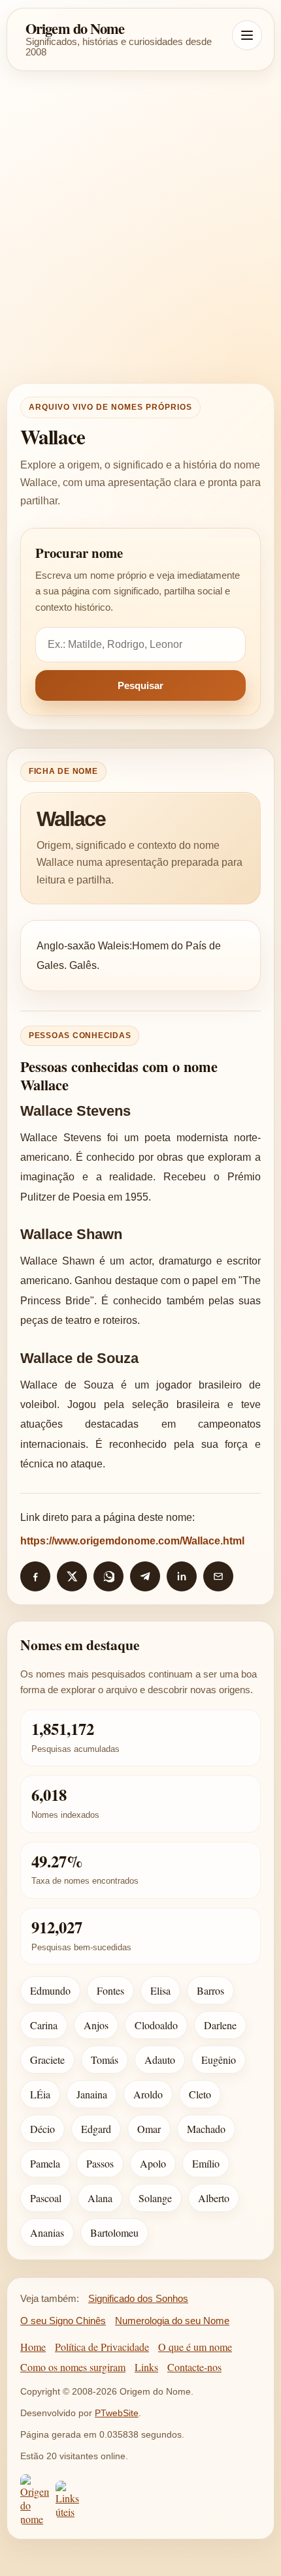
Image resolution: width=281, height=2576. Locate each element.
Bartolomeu (114, 2232)
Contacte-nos (194, 2367)
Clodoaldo (156, 2025)
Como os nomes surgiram (73, 2367)
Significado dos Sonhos (138, 2298)
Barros (210, 1990)
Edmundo (50, 1990)
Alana (100, 2198)
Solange (155, 2198)
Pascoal (46, 2198)
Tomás (105, 2060)
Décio (42, 2129)
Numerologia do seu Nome (172, 2321)
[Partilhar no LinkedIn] (182, 1576)
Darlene (220, 2025)
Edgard (96, 2129)
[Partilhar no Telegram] (145, 1576)
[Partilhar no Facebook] (35, 1576)
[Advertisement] (140, 227)
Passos (100, 2163)
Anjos (96, 2025)
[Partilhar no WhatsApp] (108, 1576)
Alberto (214, 2198)
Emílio (206, 2163)
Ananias (47, 2232)
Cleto (200, 2094)
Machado (206, 2129)
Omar (149, 2129)
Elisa (160, 1990)
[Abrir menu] (247, 35)
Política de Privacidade (102, 2347)
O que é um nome (195, 2347)
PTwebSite (117, 2413)
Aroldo (148, 2094)
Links (146, 2367)
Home (33, 2347)
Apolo (153, 2163)
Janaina (92, 2094)
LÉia (40, 2094)
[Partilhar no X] (72, 1576)
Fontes (110, 1990)
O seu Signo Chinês (63, 2321)
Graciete (47, 2060)
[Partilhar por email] (218, 1576)
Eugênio (219, 2060)
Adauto (160, 2060)
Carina (44, 2025)
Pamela (45, 2163)
